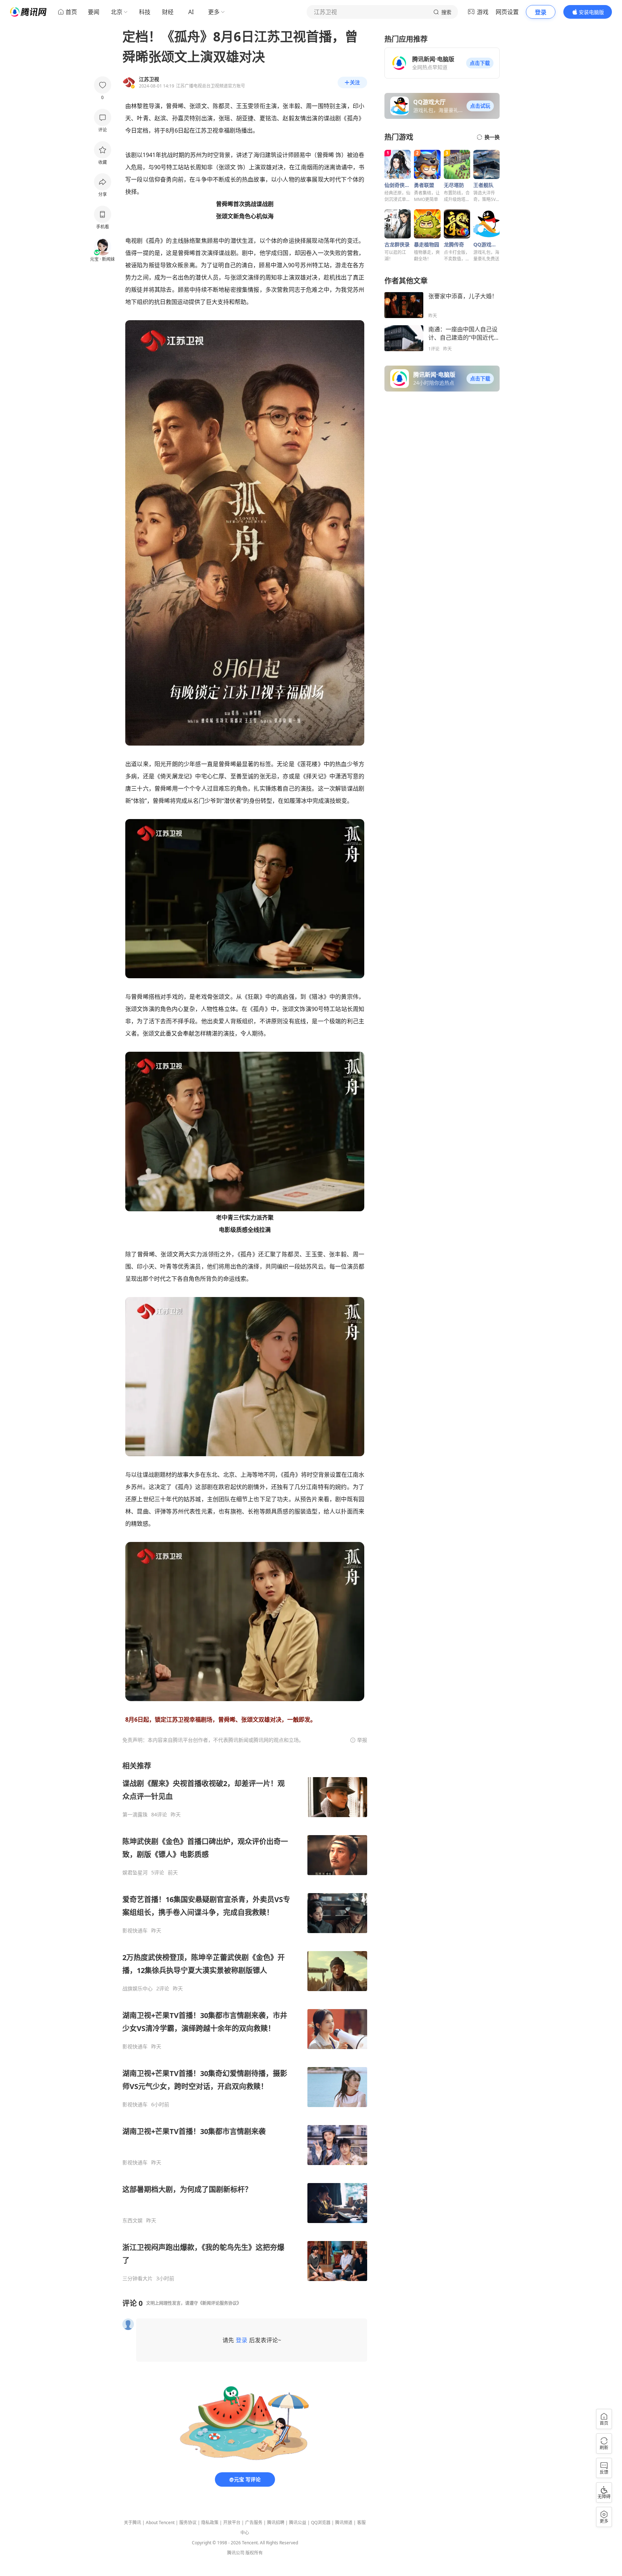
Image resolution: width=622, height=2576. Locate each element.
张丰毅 (291, 106)
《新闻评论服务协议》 (220, 2303)
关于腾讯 (132, 2523)
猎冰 (317, 997)
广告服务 (254, 2523)
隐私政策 (210, 2523)
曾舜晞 (175, 106)
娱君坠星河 (135, 1873)
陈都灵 (222, 106)
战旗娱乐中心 (138, 1989)
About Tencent (160, 2523)
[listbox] (245, 2021)
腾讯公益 (298, 2523)
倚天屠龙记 (175, 776)
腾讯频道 (344, 2523)
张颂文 (198, 106)
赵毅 (288, 118)
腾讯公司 (236, 2553)
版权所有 (254, 2553)
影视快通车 (135, 1931)
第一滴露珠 (135, 1815)
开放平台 (232, 2523)
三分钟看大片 (138, 2278)
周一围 (315, 106)
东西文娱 (132, 2221)
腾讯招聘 (276, 2523)
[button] (480, 63)
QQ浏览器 (321, 2523)
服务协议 (188, 2523)
